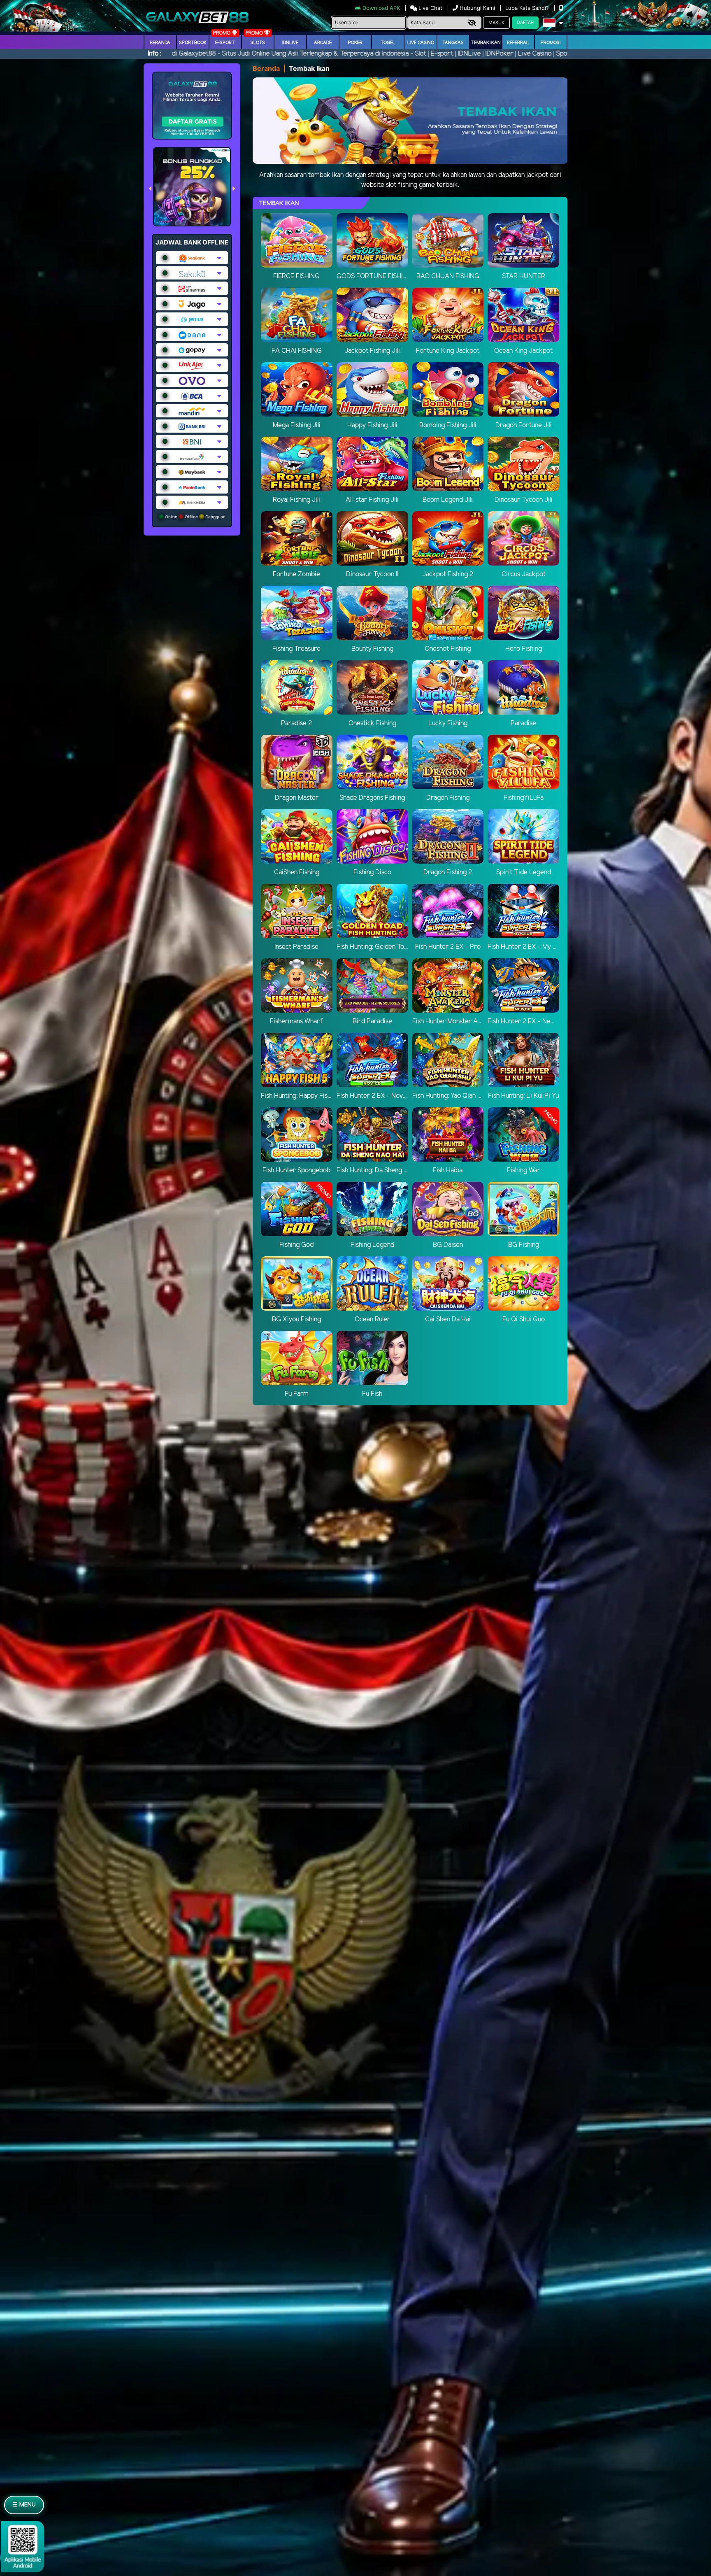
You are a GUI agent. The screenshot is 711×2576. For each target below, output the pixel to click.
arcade (323, 43)
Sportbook (193, 43)
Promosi (551, 43)
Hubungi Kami (477, 8)
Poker (355, 43)
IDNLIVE (290, 43)
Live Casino (421, 43)
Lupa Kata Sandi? (528, 8)
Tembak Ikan (486, 43)
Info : (155, 54)
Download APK (381, 8)
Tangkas (453, 43)
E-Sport (225, 43)
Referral (518, 43)
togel (388, 43)
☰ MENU (24, 2505)
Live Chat (430, 8)
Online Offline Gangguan (195, 517)
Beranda (160, 43)
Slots (258, 43)
